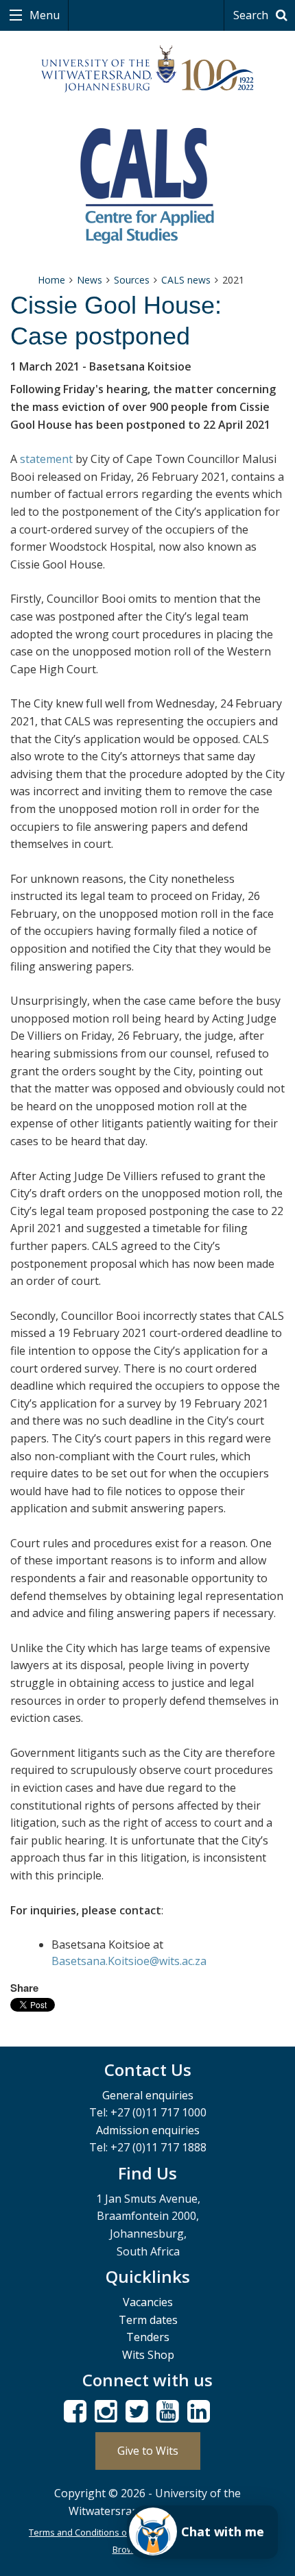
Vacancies (148, 2302)
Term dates (148, 2320)
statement (46, 459)
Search (252, 15)
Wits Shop (148, 2355)
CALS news (186, 280)
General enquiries (148, 2095)
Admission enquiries (148, 2130)
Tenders (148, 2337)
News (90, 280)
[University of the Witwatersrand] (148, 69)
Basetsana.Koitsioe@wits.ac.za (129, 1961)
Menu (43, 15)
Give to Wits (148, 2451)
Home (51, 280)
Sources (132, 280)
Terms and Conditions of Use (89, 2532)
